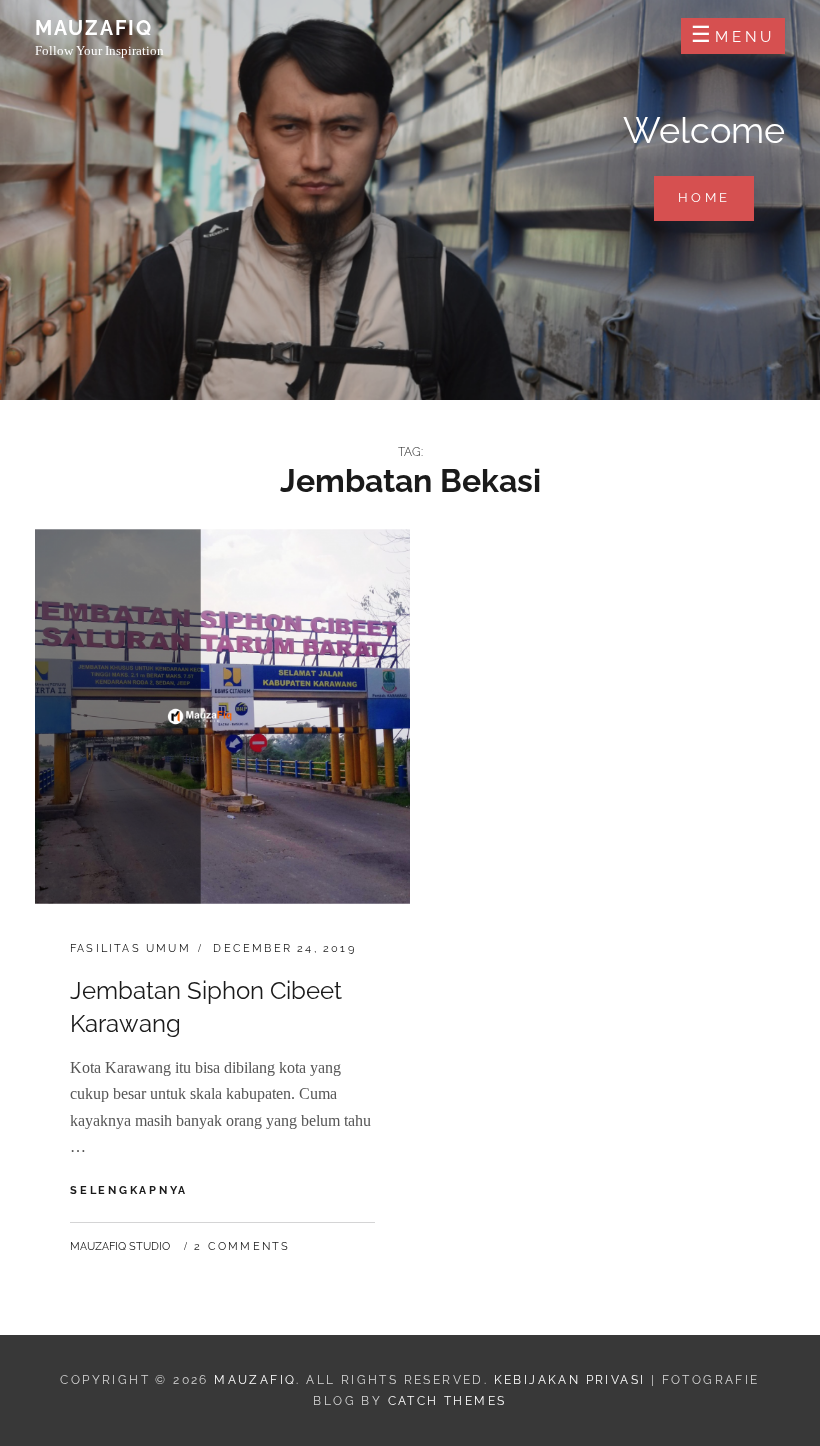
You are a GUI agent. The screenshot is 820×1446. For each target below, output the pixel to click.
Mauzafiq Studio (120, 1246)
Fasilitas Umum (130, 948)
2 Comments (242, 1246)
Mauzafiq (94, 28)
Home (716, 197)
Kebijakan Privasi (570, 1380)
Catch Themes (447, 1401)
